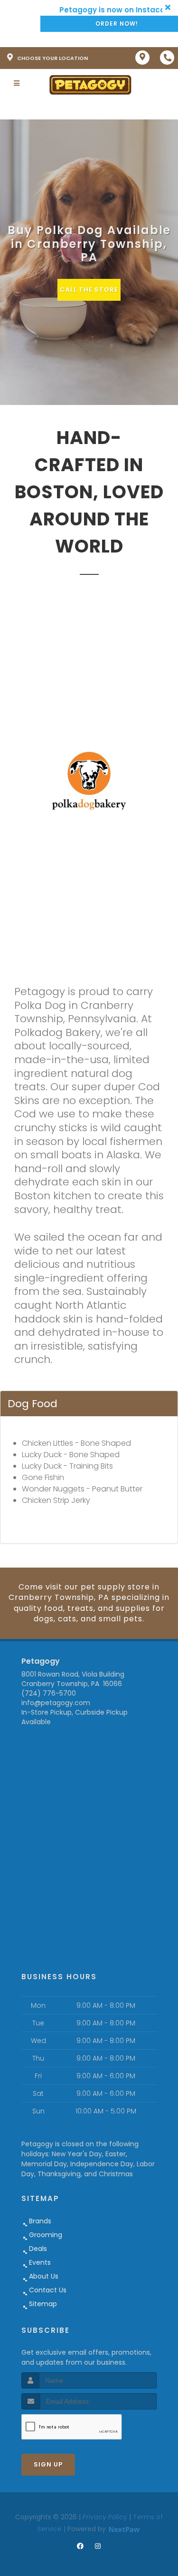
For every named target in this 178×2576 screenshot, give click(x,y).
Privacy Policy (105, 2517)
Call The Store (89, 290)
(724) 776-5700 (49, 1693)
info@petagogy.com (56, 1703)
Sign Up (48, 2464)
